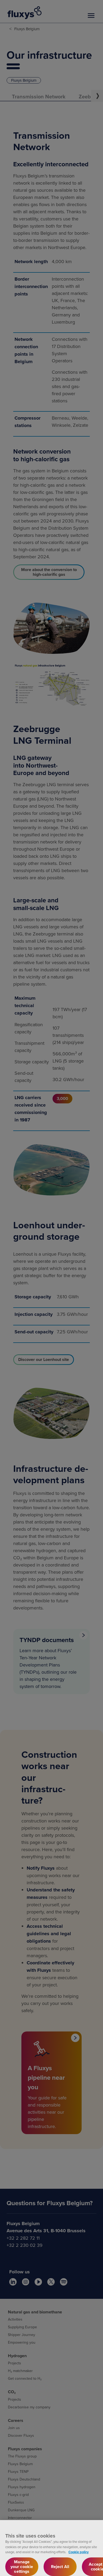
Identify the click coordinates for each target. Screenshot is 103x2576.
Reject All (60, 2567)
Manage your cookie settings (22, 2567)
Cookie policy (79, 2552)
